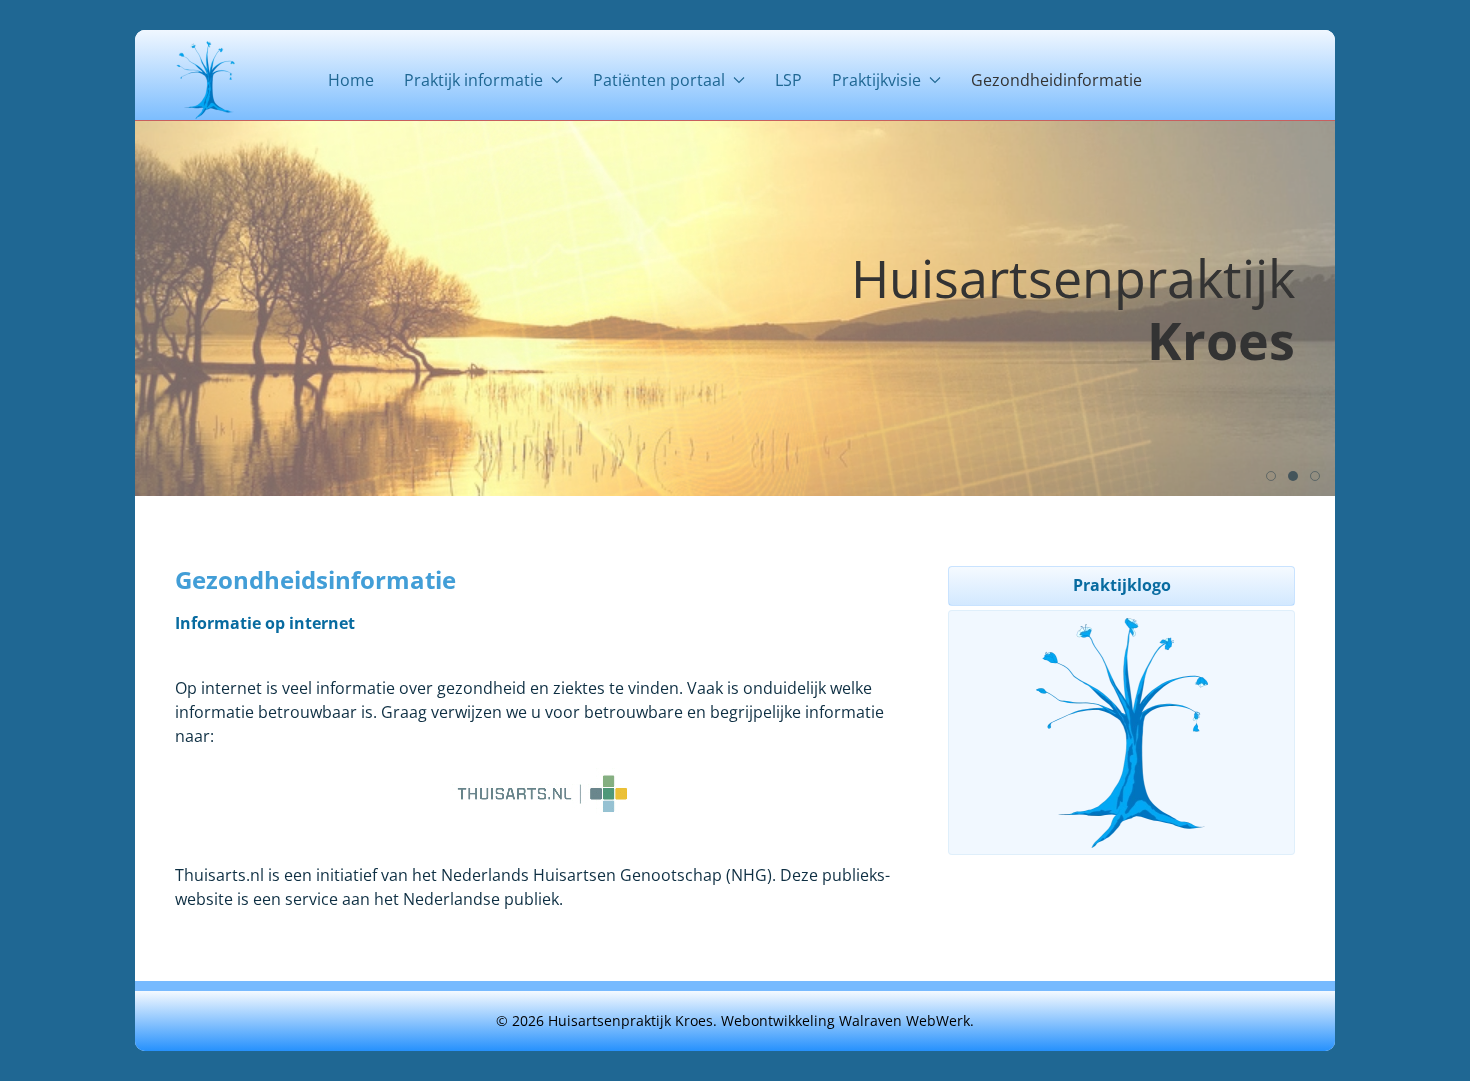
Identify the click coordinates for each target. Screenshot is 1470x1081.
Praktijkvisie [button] (876, 80)
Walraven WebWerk (904, 1020)
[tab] (1271, 476)
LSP (788, 80)
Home (351, 80)
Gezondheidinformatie (1056, 80)
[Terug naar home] (205, 80)
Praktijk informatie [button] (473, 80)
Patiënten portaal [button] (659, 80)
